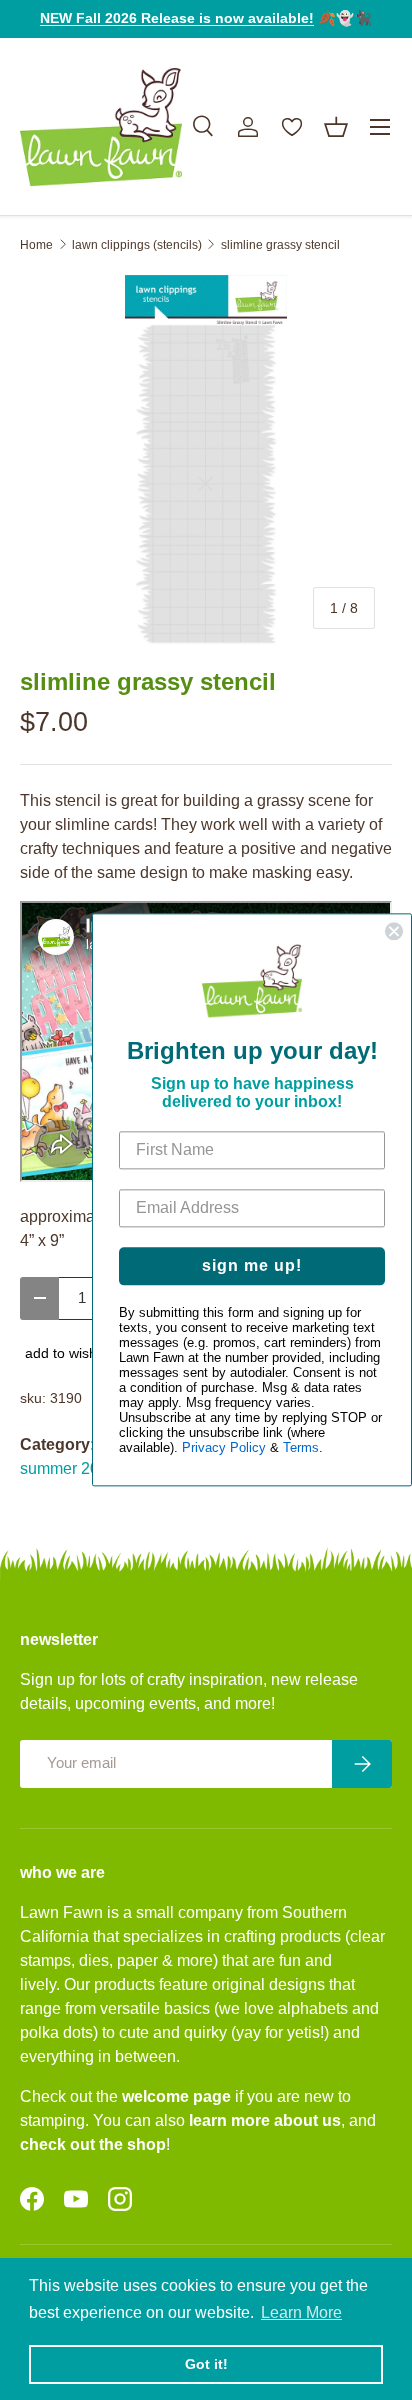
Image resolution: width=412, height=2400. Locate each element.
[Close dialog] (394, 931)
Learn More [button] (301, 2312)
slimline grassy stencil (280, 245)
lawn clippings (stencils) (137, 245)
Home (36, 245)
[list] (206, 460)
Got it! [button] (206, 2364)
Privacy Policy (224, 1448)
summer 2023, (70, 1468)
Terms (301, 1448)
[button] (336, 127)
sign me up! (252, 1266)
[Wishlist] (292, 127)
